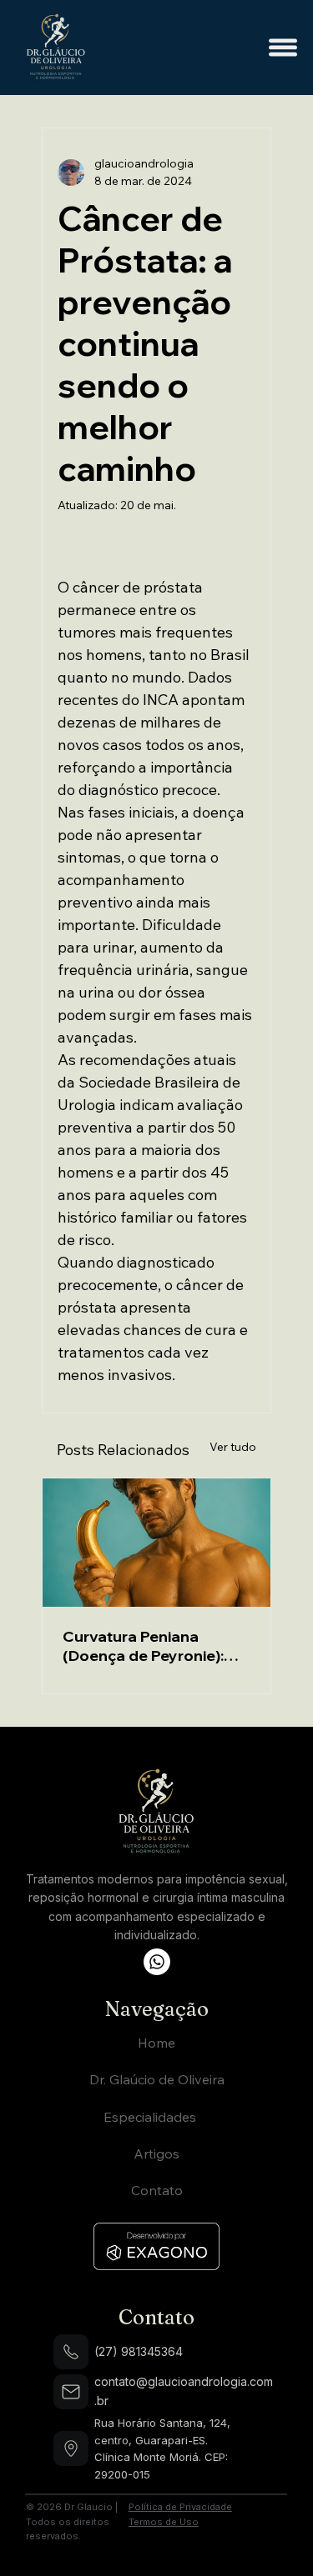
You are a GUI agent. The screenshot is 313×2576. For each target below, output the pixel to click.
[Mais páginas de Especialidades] (205, 2117)
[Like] (71, 2352)
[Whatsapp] (157, 1962)
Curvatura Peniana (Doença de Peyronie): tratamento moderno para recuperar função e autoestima (151, 1646)
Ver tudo (233, 1447)
